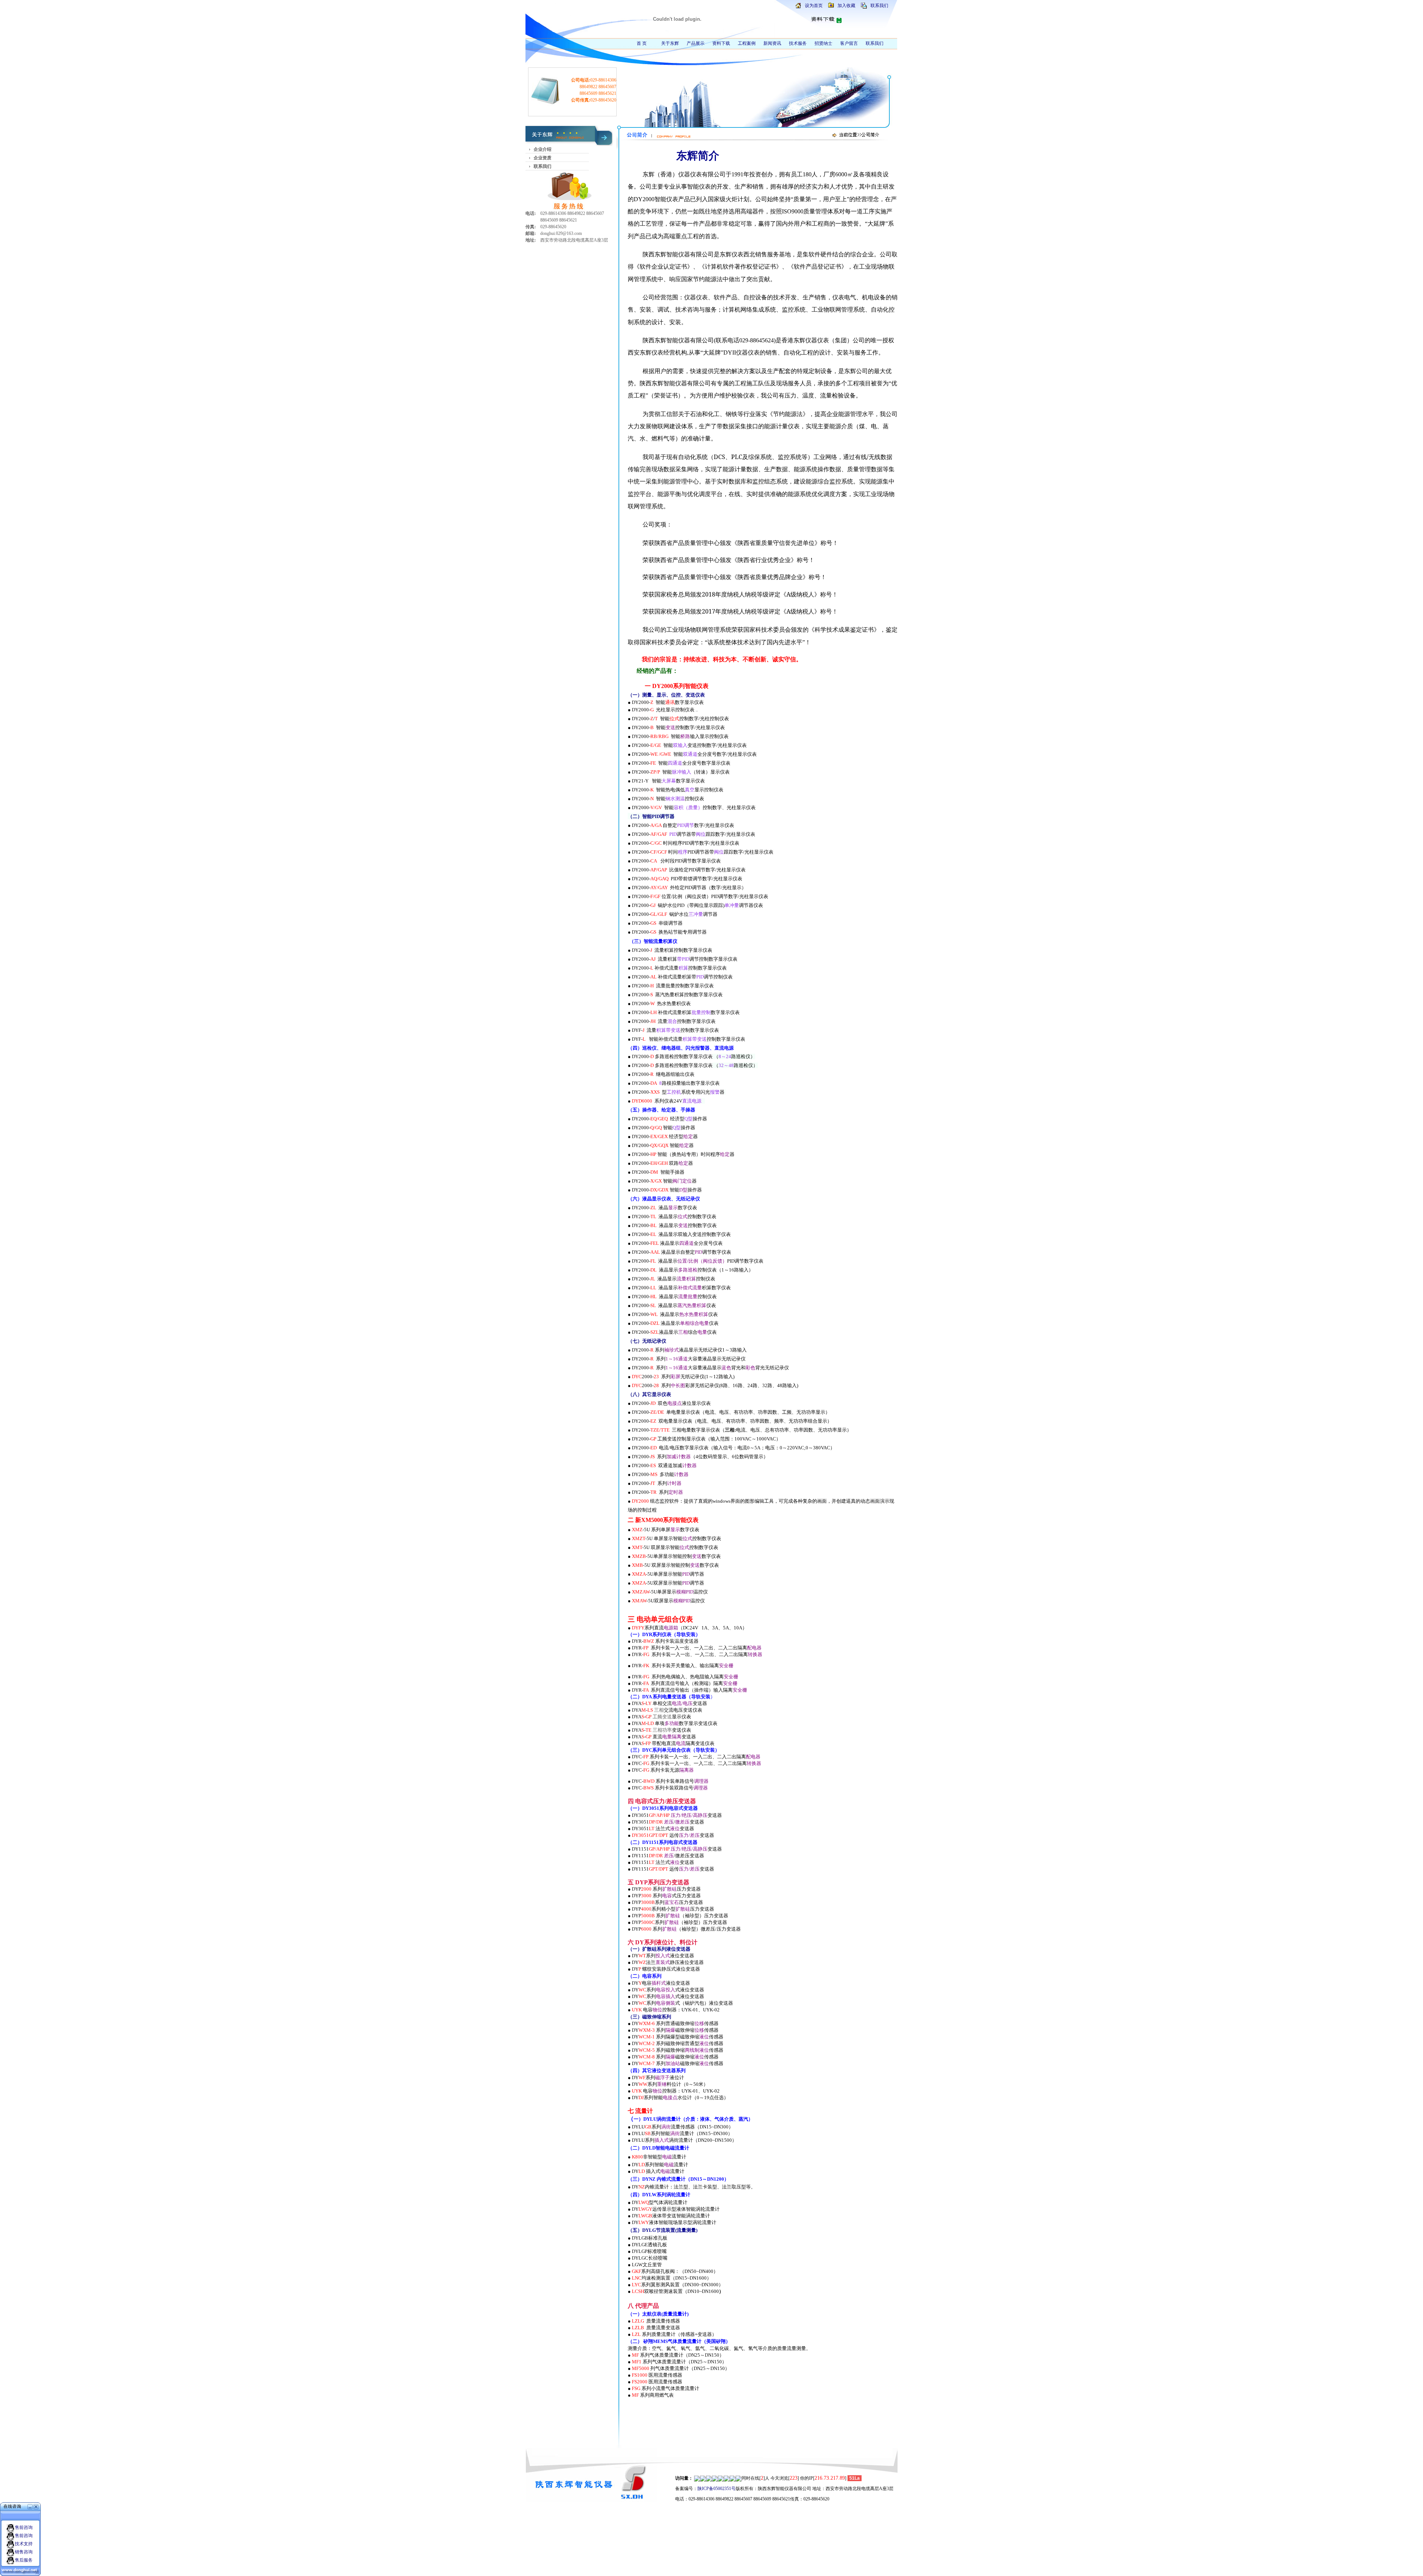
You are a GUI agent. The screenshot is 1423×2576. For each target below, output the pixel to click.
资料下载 (721, 43)
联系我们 (879, 6)
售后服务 (24, 2560)
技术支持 (24, 2544)
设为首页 (814, 6)
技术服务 (798, 43)
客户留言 (849, 43)
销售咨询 (24, 2552)
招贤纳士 (823, 43)
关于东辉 (670, 43)
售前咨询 (24, 2527)
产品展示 (696, 43)
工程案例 (747, 43)
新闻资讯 (772, 43)
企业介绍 (543, 149)
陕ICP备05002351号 (717, 2489)
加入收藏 (846, 6)
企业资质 (543, 158)
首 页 (642, 43)
